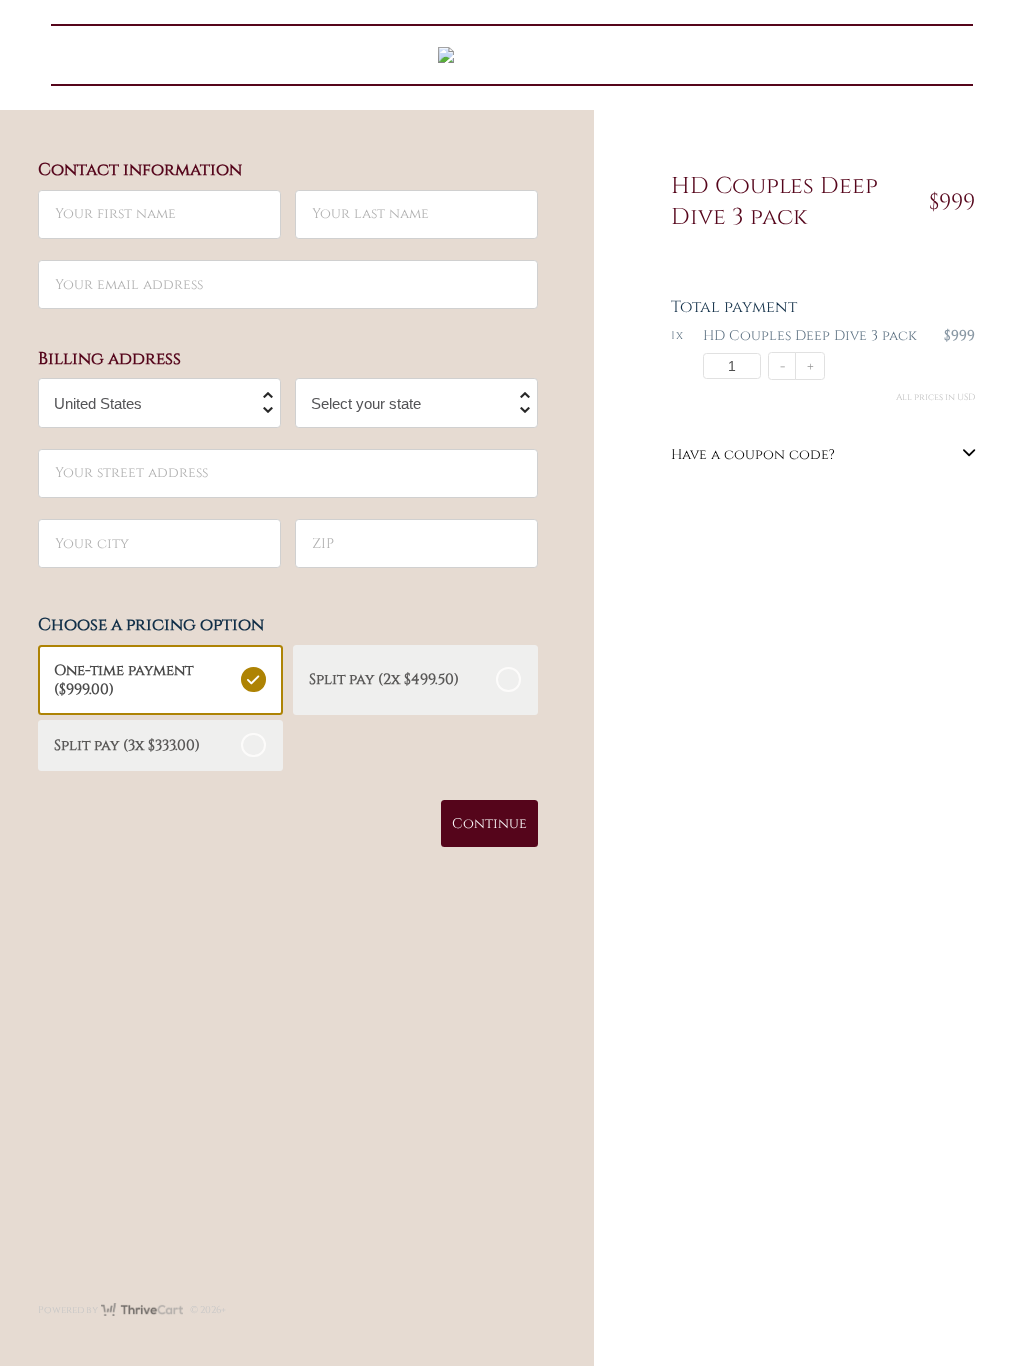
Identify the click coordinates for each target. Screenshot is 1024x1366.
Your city (92, 542)
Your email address (129, 283)
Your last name (370, 213)
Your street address (131, 472)
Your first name (115, 213)
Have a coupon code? (753, 454)
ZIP (323, 542)
